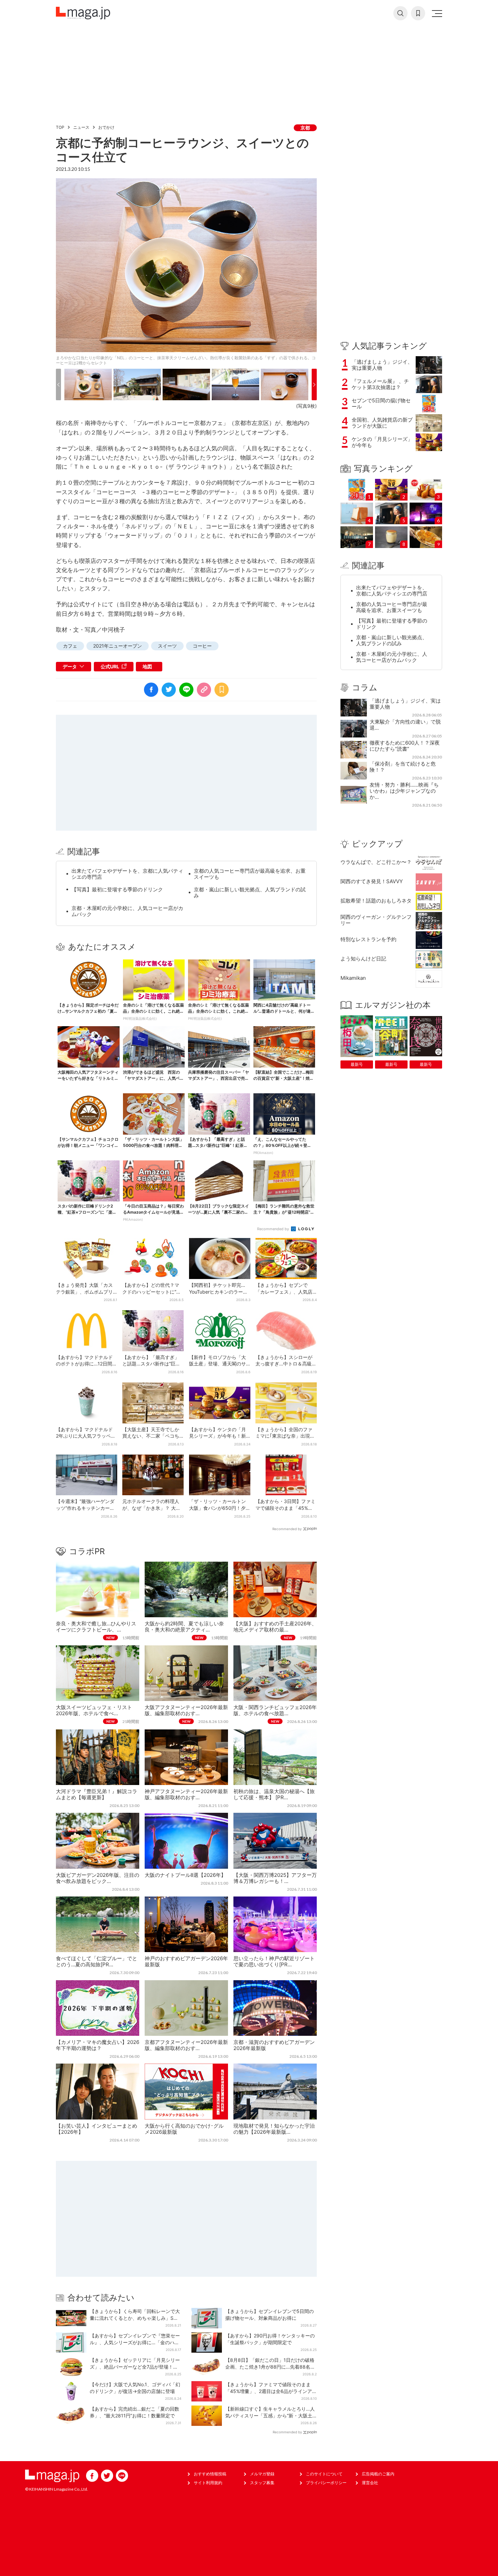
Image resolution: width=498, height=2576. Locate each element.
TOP (60, 127)
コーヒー (202, 646)
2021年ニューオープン (118, 646)
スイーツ (167, 646)
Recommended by (274, 1229)
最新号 (357, 1064)
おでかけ (106, 127)
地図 (147, 666)
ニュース (81, 127)
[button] (58, 384)
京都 (305, 128)
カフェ (70, 646)
